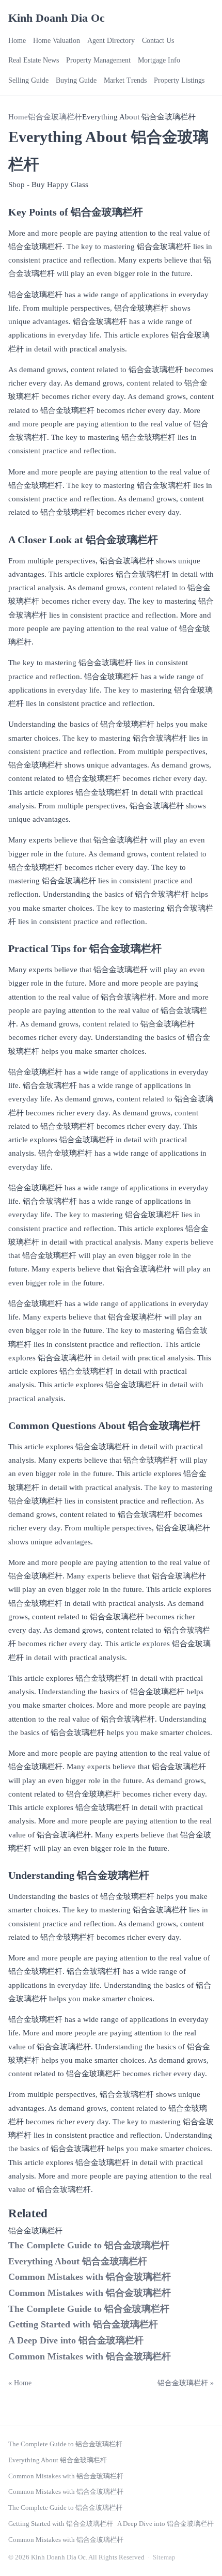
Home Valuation (57, 41)
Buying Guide (76, 80)
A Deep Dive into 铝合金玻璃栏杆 (76, 2340)
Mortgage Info (159, 60)
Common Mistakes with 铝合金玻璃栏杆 (90, 2277)
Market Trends (125, 80)
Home (17, 41)
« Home (20, 2383)
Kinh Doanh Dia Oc (57, 18)
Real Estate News (34, 60)
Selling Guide (28, 80)
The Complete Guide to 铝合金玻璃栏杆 (89, 2245)
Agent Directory (111, 41)
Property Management (98, 60)
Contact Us (158, 41)
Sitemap (164, 2557)
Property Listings (179, 80)
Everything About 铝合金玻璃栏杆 (78, 2261)
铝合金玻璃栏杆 (55, 117)
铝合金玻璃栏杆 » (186, 2383)
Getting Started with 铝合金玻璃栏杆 (83, 2324)
